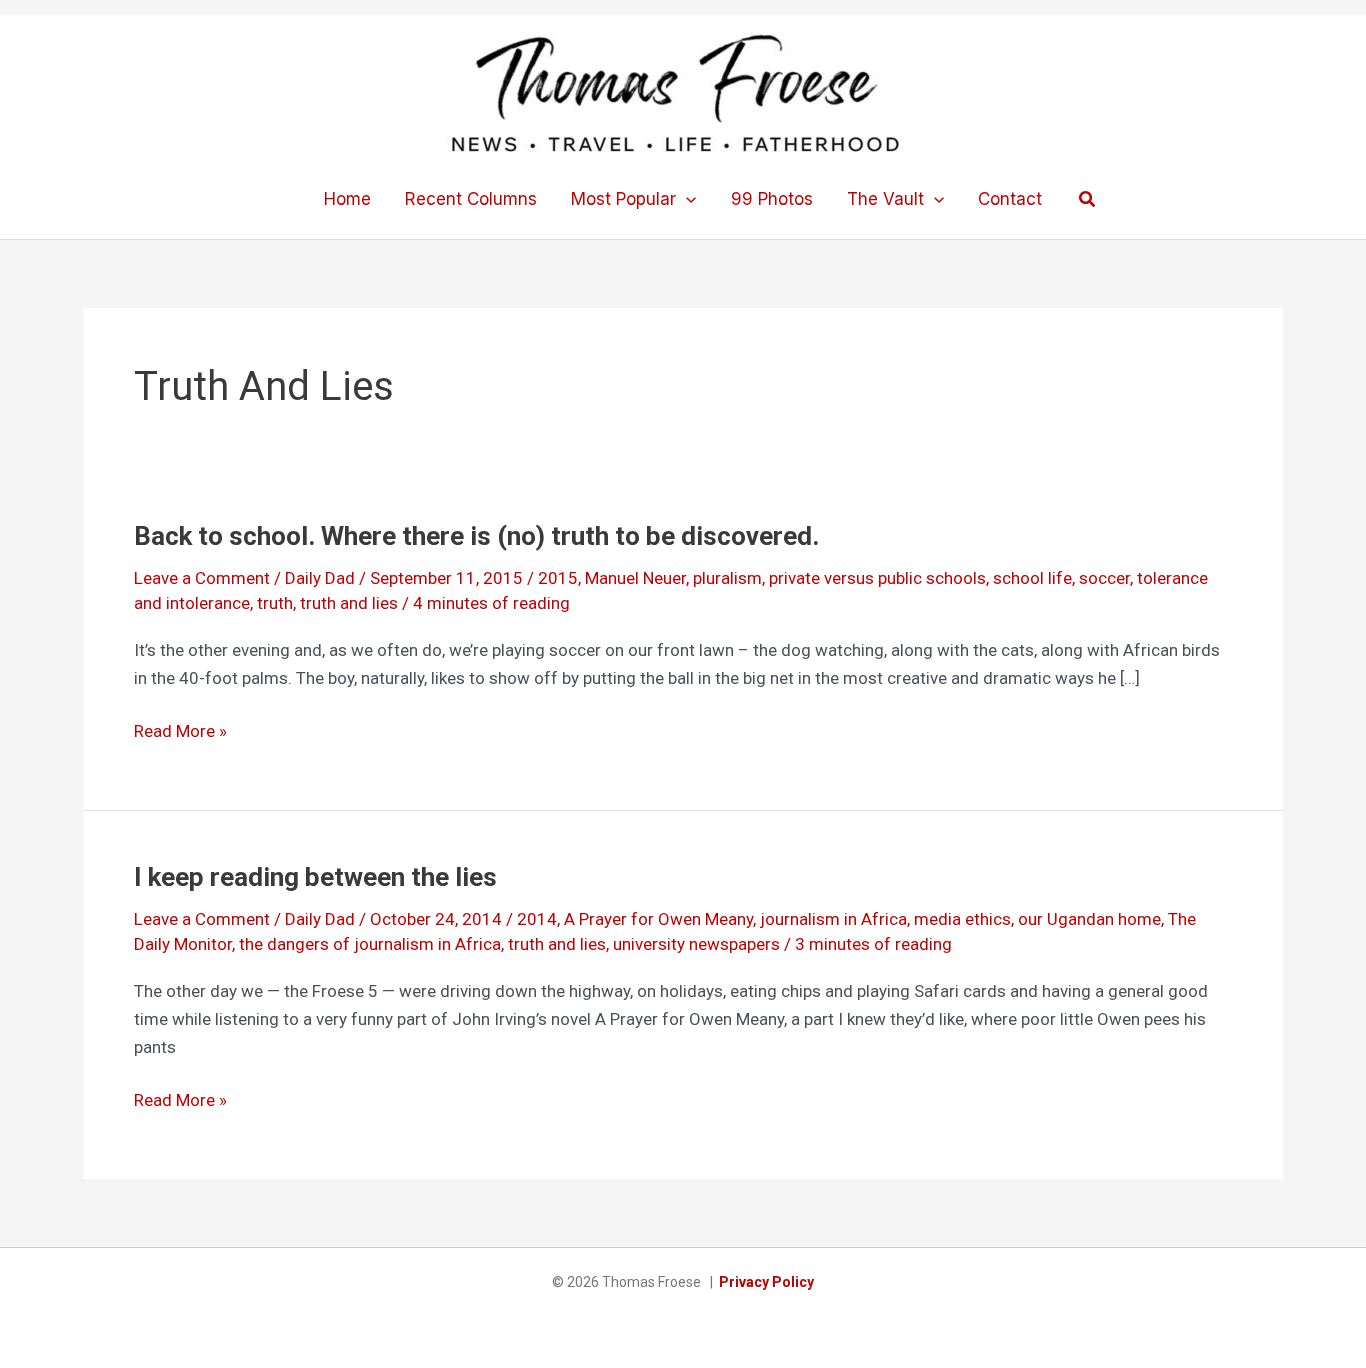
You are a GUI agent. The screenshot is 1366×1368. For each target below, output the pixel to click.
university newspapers (696, 944)
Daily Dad (320, 578)
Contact (1010, 199)
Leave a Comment (202, 578)
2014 (537, 919)
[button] (686, 199)
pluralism (727, 578)
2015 (558, 578)
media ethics (962, 919)
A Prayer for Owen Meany (658, 919)
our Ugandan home (1089, 919)
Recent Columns (471, 199)
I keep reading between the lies (315, 877)
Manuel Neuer (635, 578)
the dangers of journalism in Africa (370, 944)
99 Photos (772, 199)
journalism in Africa (833, 919)
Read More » (180, 732)
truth (275, 603)
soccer (1104, 578)
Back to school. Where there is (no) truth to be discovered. (476, 536)
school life (1032, 578)
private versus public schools (877, 578)
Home (347, 199)
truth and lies (349, 603)
